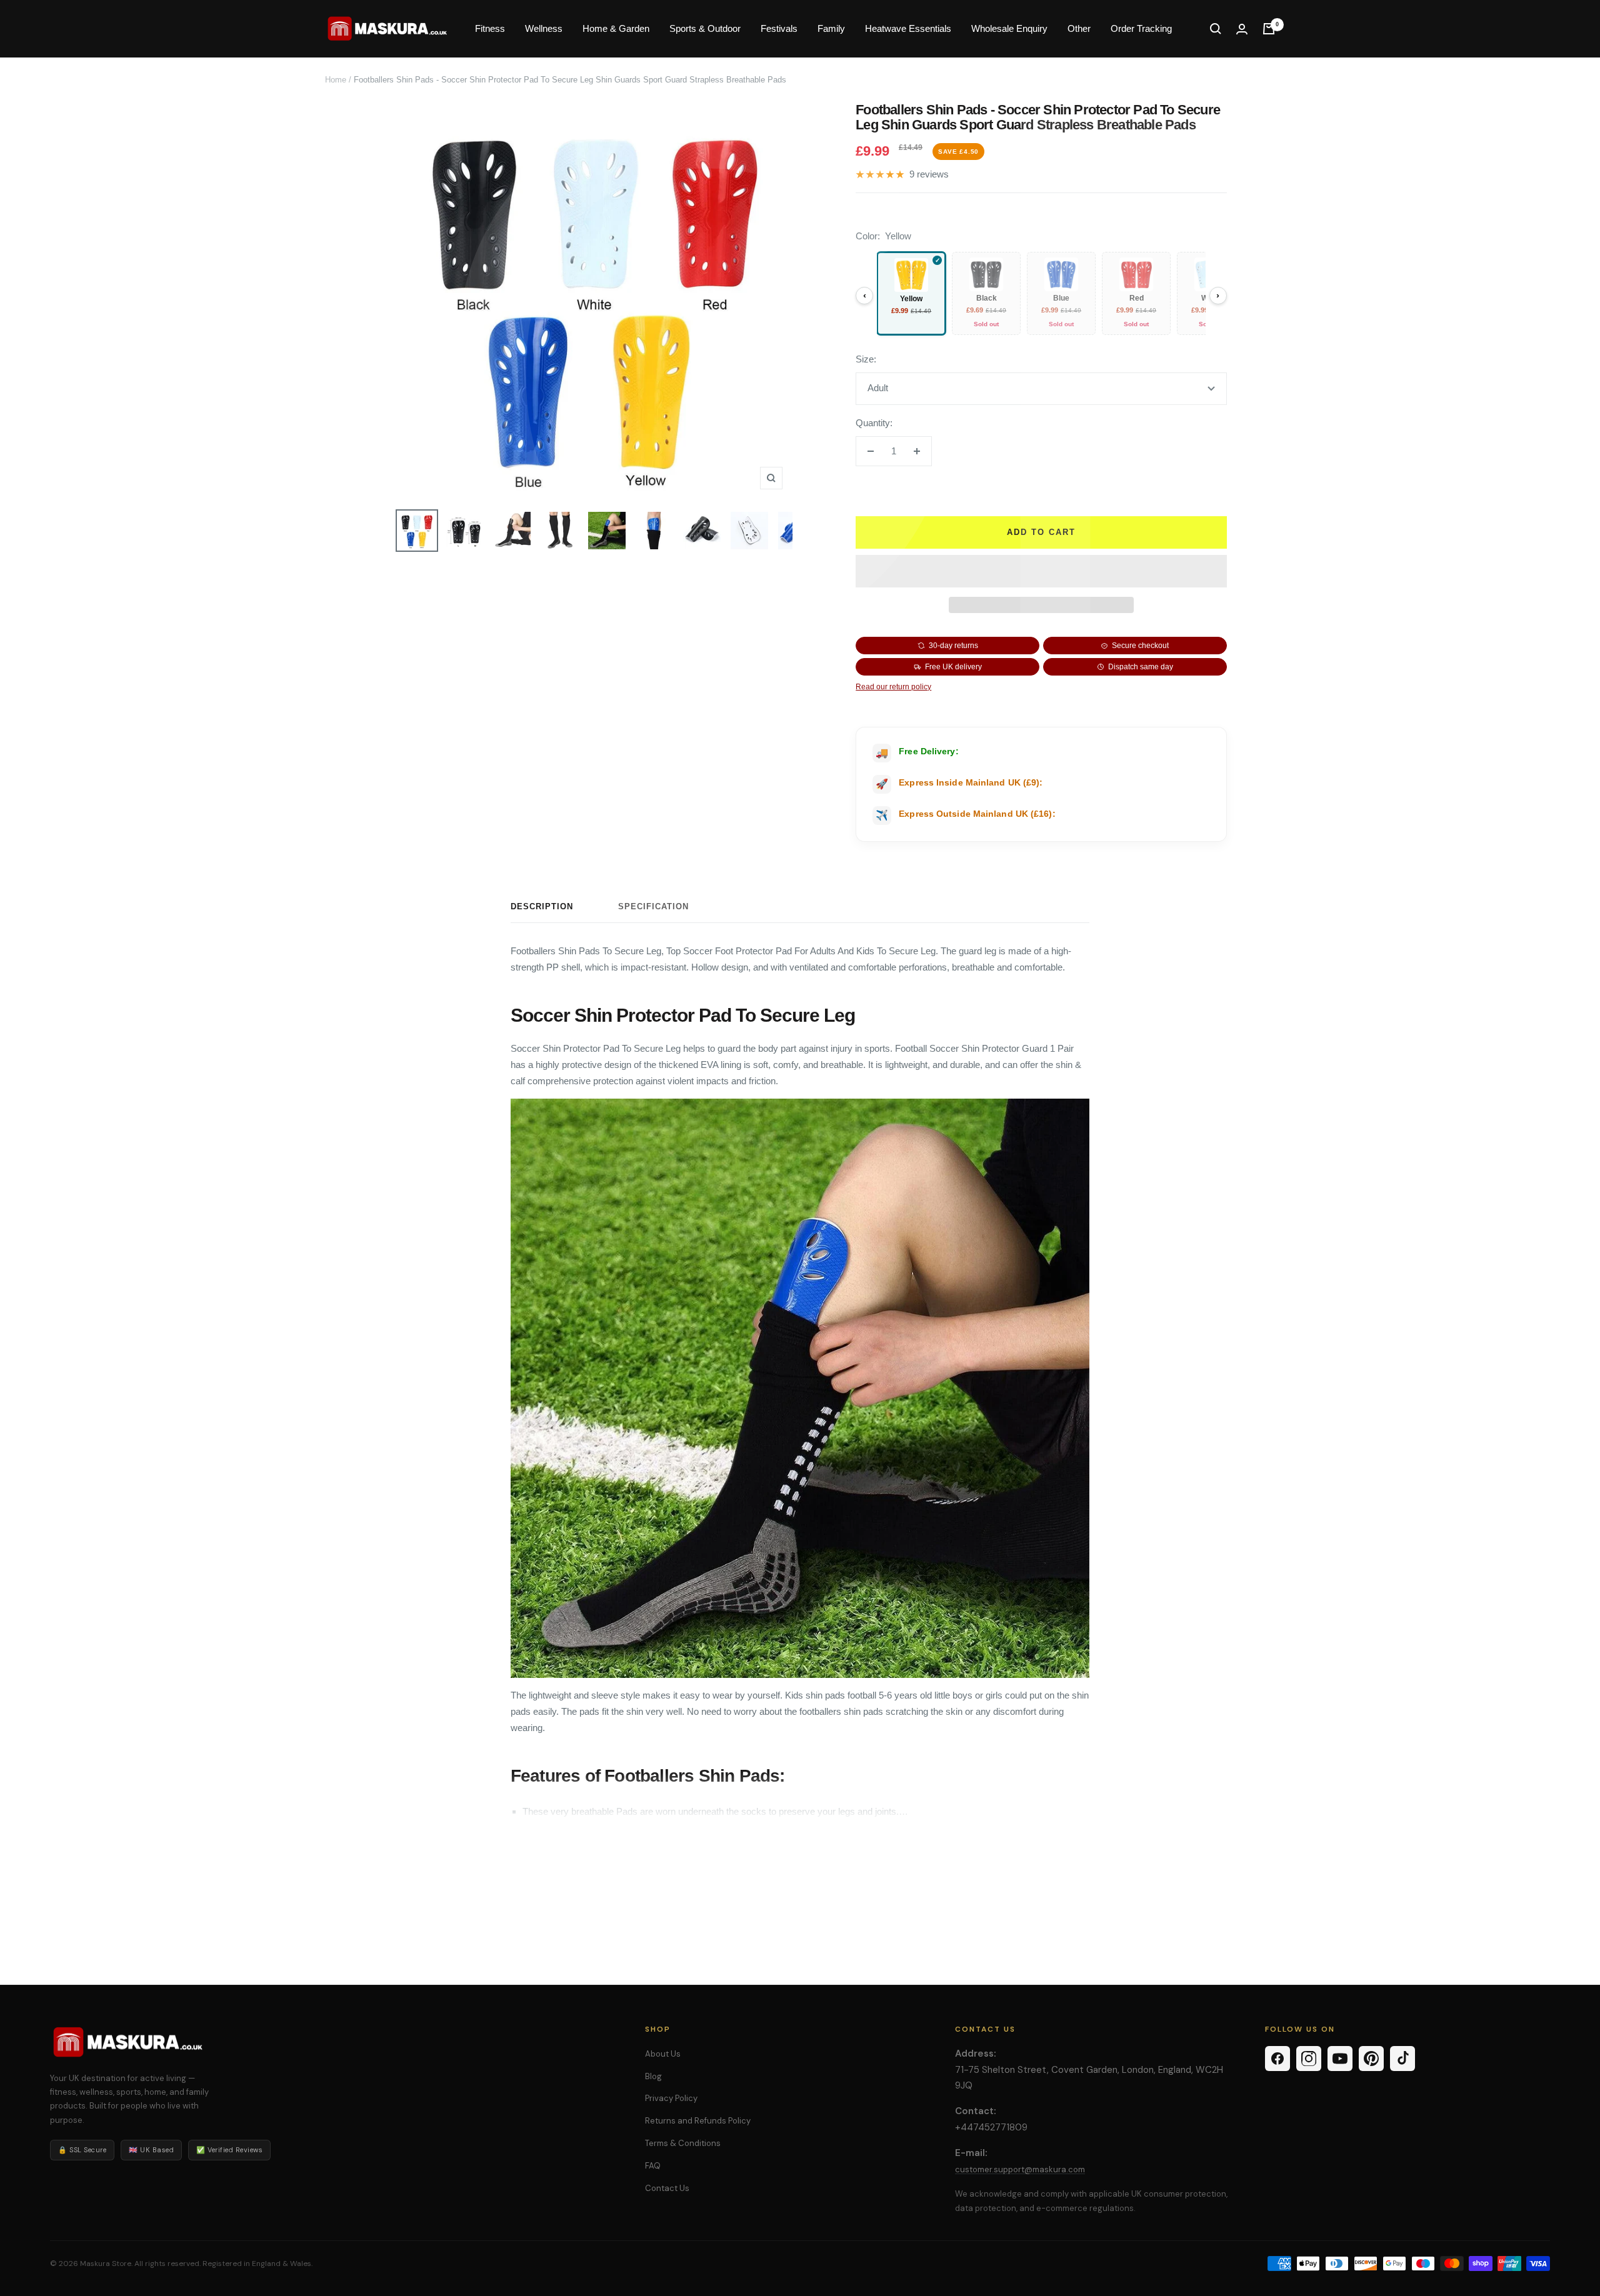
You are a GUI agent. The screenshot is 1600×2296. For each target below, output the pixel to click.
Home (336, 80)
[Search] (1216, 29)
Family (831, 28)
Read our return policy (893, 687)
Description (542, 906)
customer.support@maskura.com (1020, 2169)
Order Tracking (1141, 28)
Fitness (490, 28)
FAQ (653, 2166)
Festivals (779, 28)
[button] (1041, 571)
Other (1079, 28)
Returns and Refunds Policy (698, 2121)
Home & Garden (616, 28)
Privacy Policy (671, 2098)
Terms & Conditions (683, 2143)
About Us (663, 2054)
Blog (653, 2076)
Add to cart (1041, 532)
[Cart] (1269, 29)
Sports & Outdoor (705, 28)
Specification (653, 906)
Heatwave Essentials (908, 28)
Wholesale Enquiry (1009, 28)
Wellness (544, 28)
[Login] (1242, 29)
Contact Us (667, 2188)
